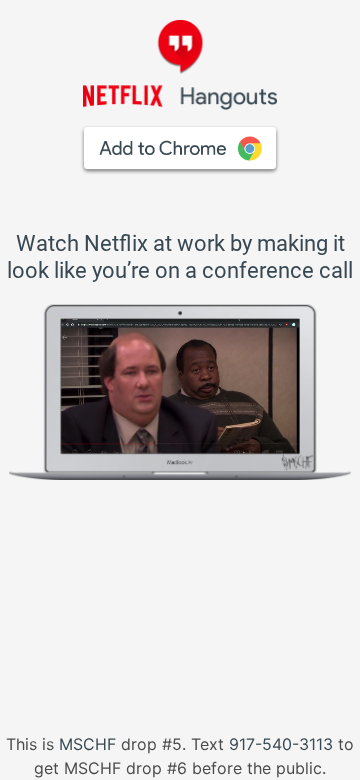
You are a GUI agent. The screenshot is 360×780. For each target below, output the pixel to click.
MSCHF (90, 744)
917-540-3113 (281, 744)
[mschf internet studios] (274, 451)
